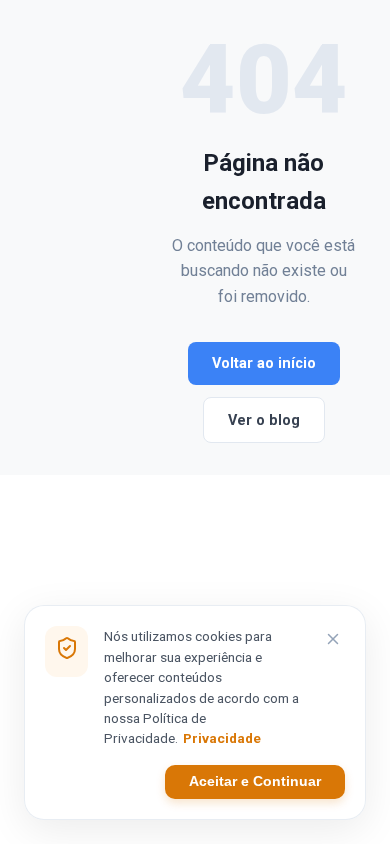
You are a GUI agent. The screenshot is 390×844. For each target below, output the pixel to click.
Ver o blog (264, 420)
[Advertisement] (100, 237)
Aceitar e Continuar (255, 781)
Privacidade (222, 738)
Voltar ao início (264, 363)
